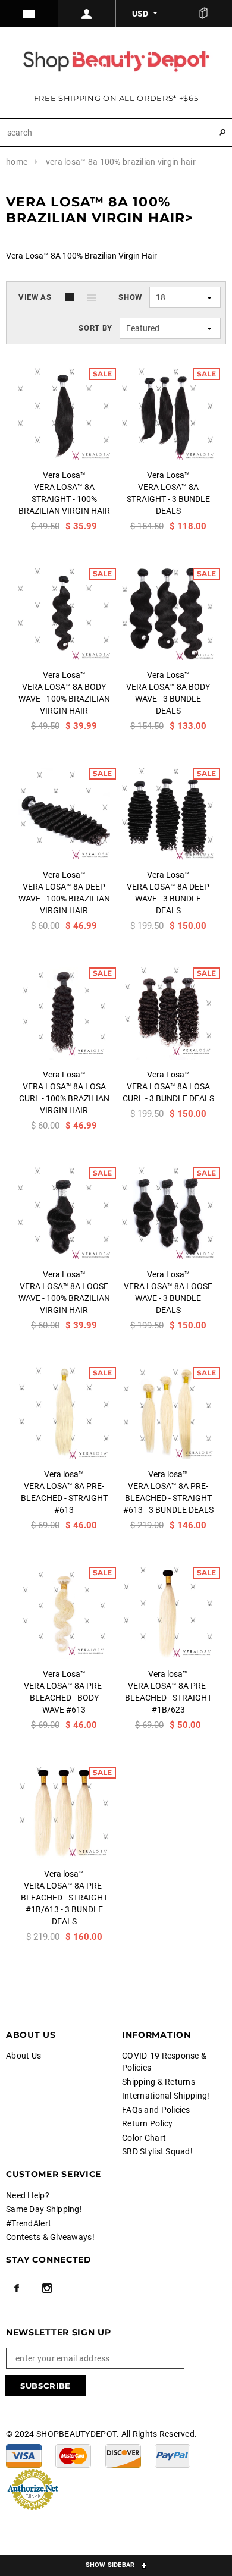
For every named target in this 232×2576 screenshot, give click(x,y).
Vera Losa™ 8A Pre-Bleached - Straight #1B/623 (168, 1698)
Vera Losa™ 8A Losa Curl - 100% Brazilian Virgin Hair (64, 1098)
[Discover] (123, 2455)
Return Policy (148, 2123)
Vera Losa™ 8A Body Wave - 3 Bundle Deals (168, 699)
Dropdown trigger (87, 14)
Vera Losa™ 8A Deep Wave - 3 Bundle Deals (168, 899)
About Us (23, 2056)
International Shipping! (166, 2096)
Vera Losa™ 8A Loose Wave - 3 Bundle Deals (168, 1298)
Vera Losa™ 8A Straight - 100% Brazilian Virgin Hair (64, 499)
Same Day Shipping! (44, 2209)
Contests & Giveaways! (50, 2237)
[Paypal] (173, 2455)
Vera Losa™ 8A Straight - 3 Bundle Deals (168, 499)
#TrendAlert (29, 2223)
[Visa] (24, 2455)
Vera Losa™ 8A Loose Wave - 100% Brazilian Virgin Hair (64, 1298)
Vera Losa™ (64, 475)
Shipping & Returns (159, 2082)
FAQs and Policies (156, 2110)
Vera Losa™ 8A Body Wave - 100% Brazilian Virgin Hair (64, 699)
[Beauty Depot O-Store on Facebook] (17, 2288)
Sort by (95, 328)
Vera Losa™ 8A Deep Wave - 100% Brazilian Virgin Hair (64, 899)
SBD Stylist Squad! (157, 2151)
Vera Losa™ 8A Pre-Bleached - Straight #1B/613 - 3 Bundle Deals (64, 1903)
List (92, 297)
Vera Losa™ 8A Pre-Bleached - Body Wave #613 (64, 1698)
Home (17, 162)
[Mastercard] (73, 2455)
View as (35, 297)
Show (130, 297)
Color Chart (144, 2138)
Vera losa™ (64, 1474)
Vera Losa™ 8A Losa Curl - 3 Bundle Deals (168, 1092)
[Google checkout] (33, 2489)
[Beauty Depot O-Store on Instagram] (47, 2288)
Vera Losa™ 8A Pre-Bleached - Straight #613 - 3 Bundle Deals (168, 1498)
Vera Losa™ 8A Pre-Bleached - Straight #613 (64, 1498)
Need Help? (28, 2195)
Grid (70, 297)
